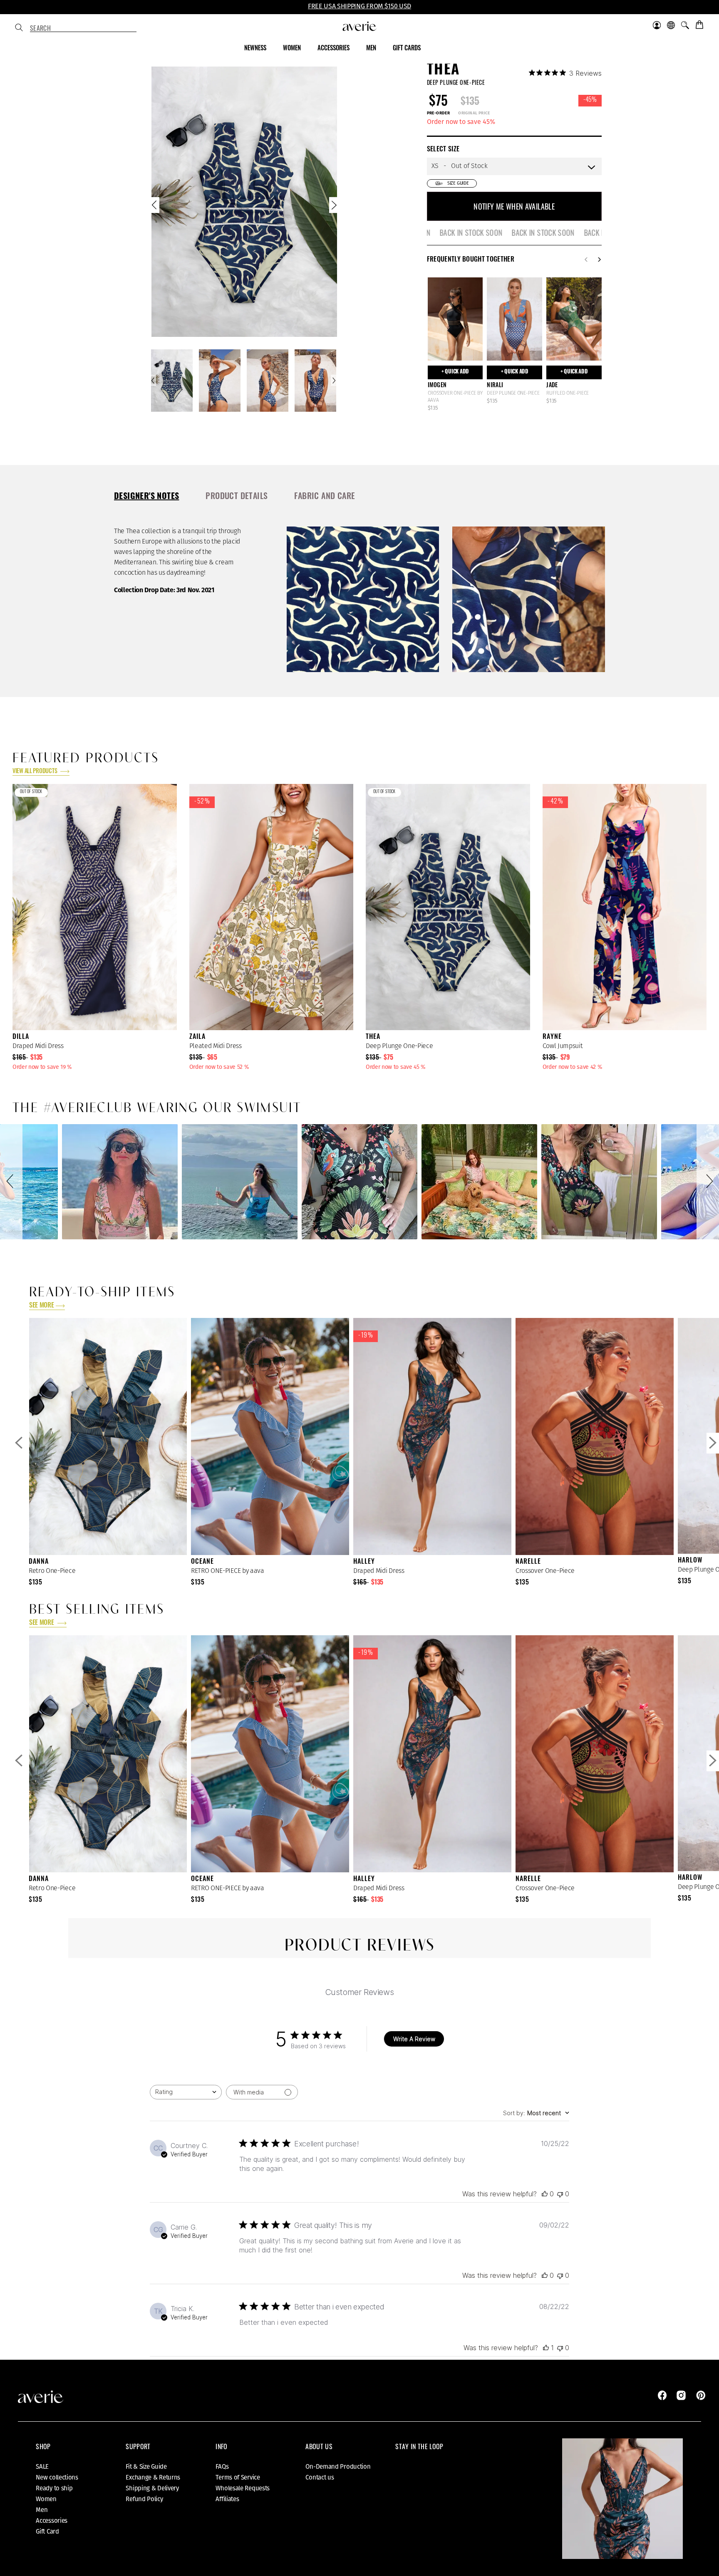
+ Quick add (455, 372)
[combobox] (83, 28)
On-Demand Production (338, 2467)
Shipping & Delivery (152, 2488)
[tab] (146, 497)
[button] (11, 1182)
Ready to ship (54, 2488)
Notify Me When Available (514, 206)
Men (42, 2510)
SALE (42, 2467)
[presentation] (146, 496)
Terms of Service (238, 2477)
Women (46, 2499)
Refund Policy (144, 2499)
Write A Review (414, 2039)
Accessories (52, 2521)
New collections (57, 2477)
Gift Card (47, 2532)
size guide (458, 183)
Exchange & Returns (153, 2477)
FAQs (222, 2467)
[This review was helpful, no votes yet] (545, 2194)
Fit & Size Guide (146, 2467)
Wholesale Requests (243, 2488)
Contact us (320, 2477)
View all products (35, 772)
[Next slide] (333, 207)
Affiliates (227, 2499)
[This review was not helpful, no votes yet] (560, 2194)
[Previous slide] (155, 207)
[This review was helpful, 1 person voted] (546, 2348)
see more (41, 1306)
